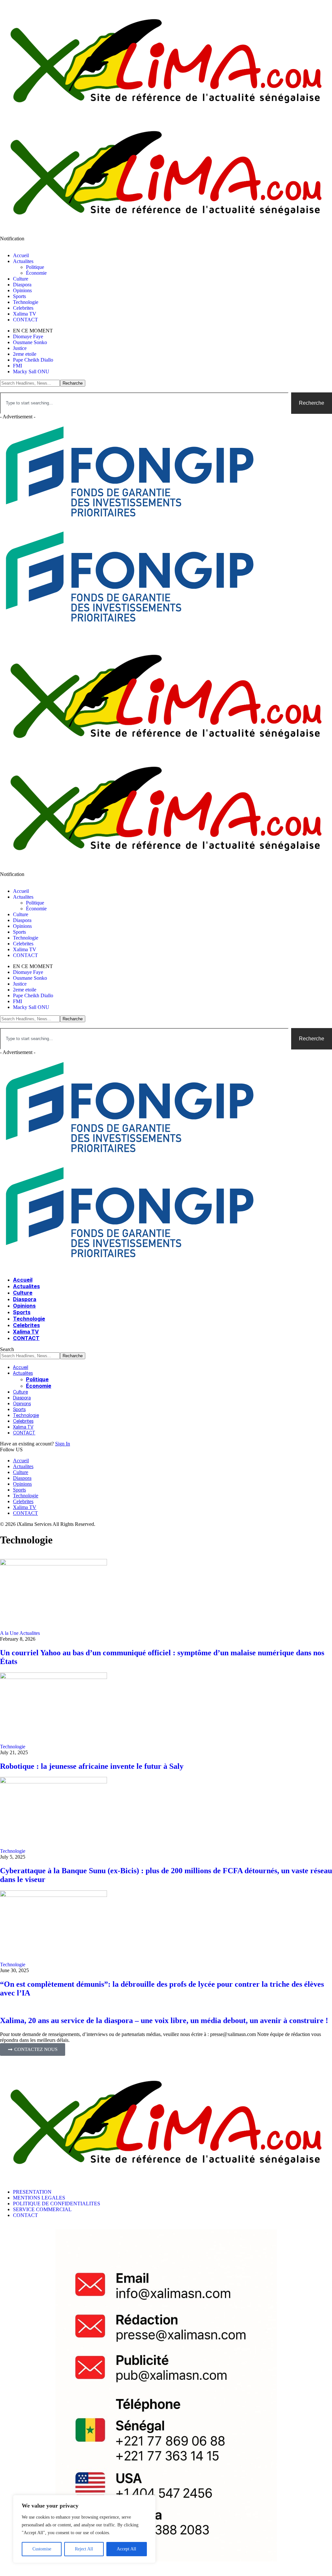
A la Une (9, 1633)
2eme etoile (25, 354)
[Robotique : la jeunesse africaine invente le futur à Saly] (53, 1677)
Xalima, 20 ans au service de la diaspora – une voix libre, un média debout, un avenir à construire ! (164, 2020)
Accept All (126, 2549)
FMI (18, 366)
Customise (42, 2549)
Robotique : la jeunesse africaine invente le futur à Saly (92, 1766)
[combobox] (144, 403)
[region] (84, 2529)
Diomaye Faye (28, 336)
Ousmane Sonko (30, 342)
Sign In (63, 1444)
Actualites (30, 1633)
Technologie (13, 1747)
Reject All (84, 2549)
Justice (20, 348)
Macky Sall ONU (31, 371)
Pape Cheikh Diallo (33, 360)
